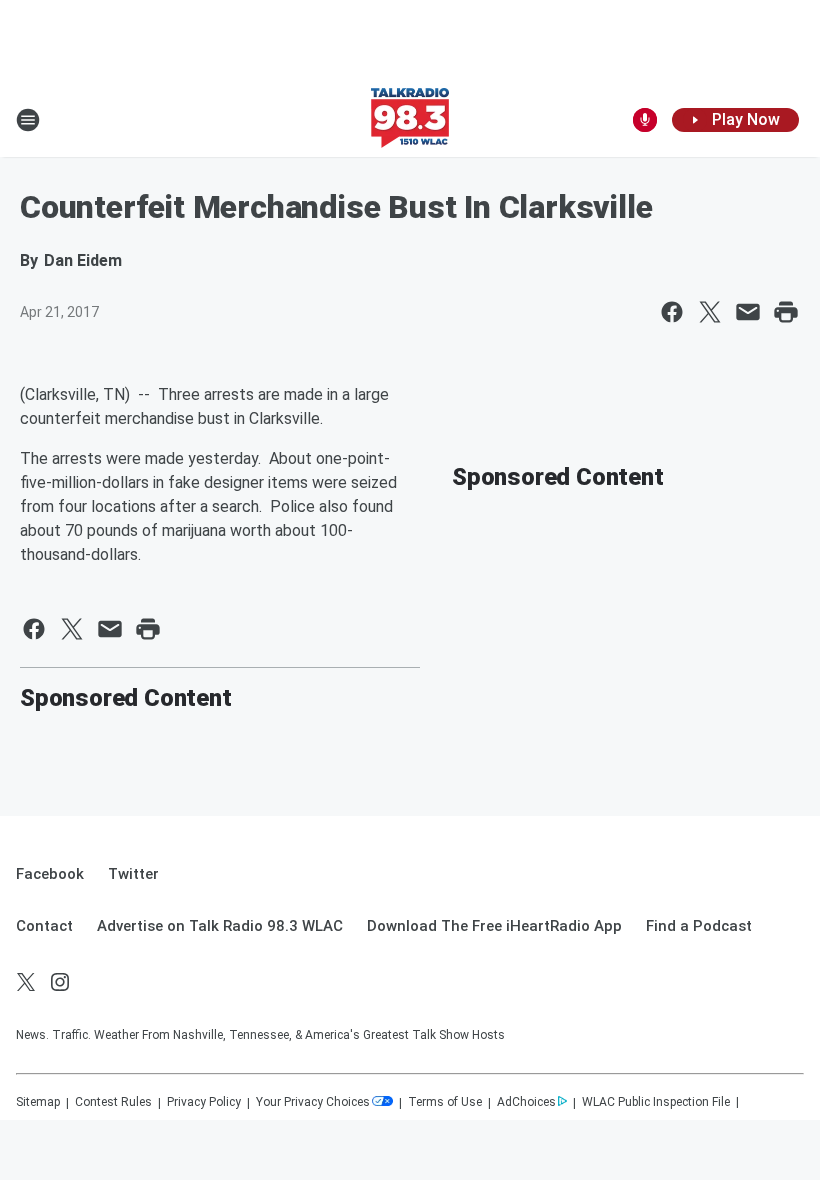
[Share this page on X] (710, 312)
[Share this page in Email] (748, 312)
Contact (44, 926)
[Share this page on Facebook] (672, 312)
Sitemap (38, 1102)
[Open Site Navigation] (28, 120)
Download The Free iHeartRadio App (494, 926)
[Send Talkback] (645, 120)
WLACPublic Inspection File (656, 1102)
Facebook (50, 874)
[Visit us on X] (26, 982)
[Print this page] (786, 312)
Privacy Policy (204, 1102)
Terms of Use (445, 1102)
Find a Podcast (699, 926)
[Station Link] (410, 120)
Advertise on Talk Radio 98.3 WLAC (220, 926)
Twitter (133, 874)
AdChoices (526, 1102)
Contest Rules (113, 1102)
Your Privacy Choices (313, 1102)
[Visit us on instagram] (60, 982)
